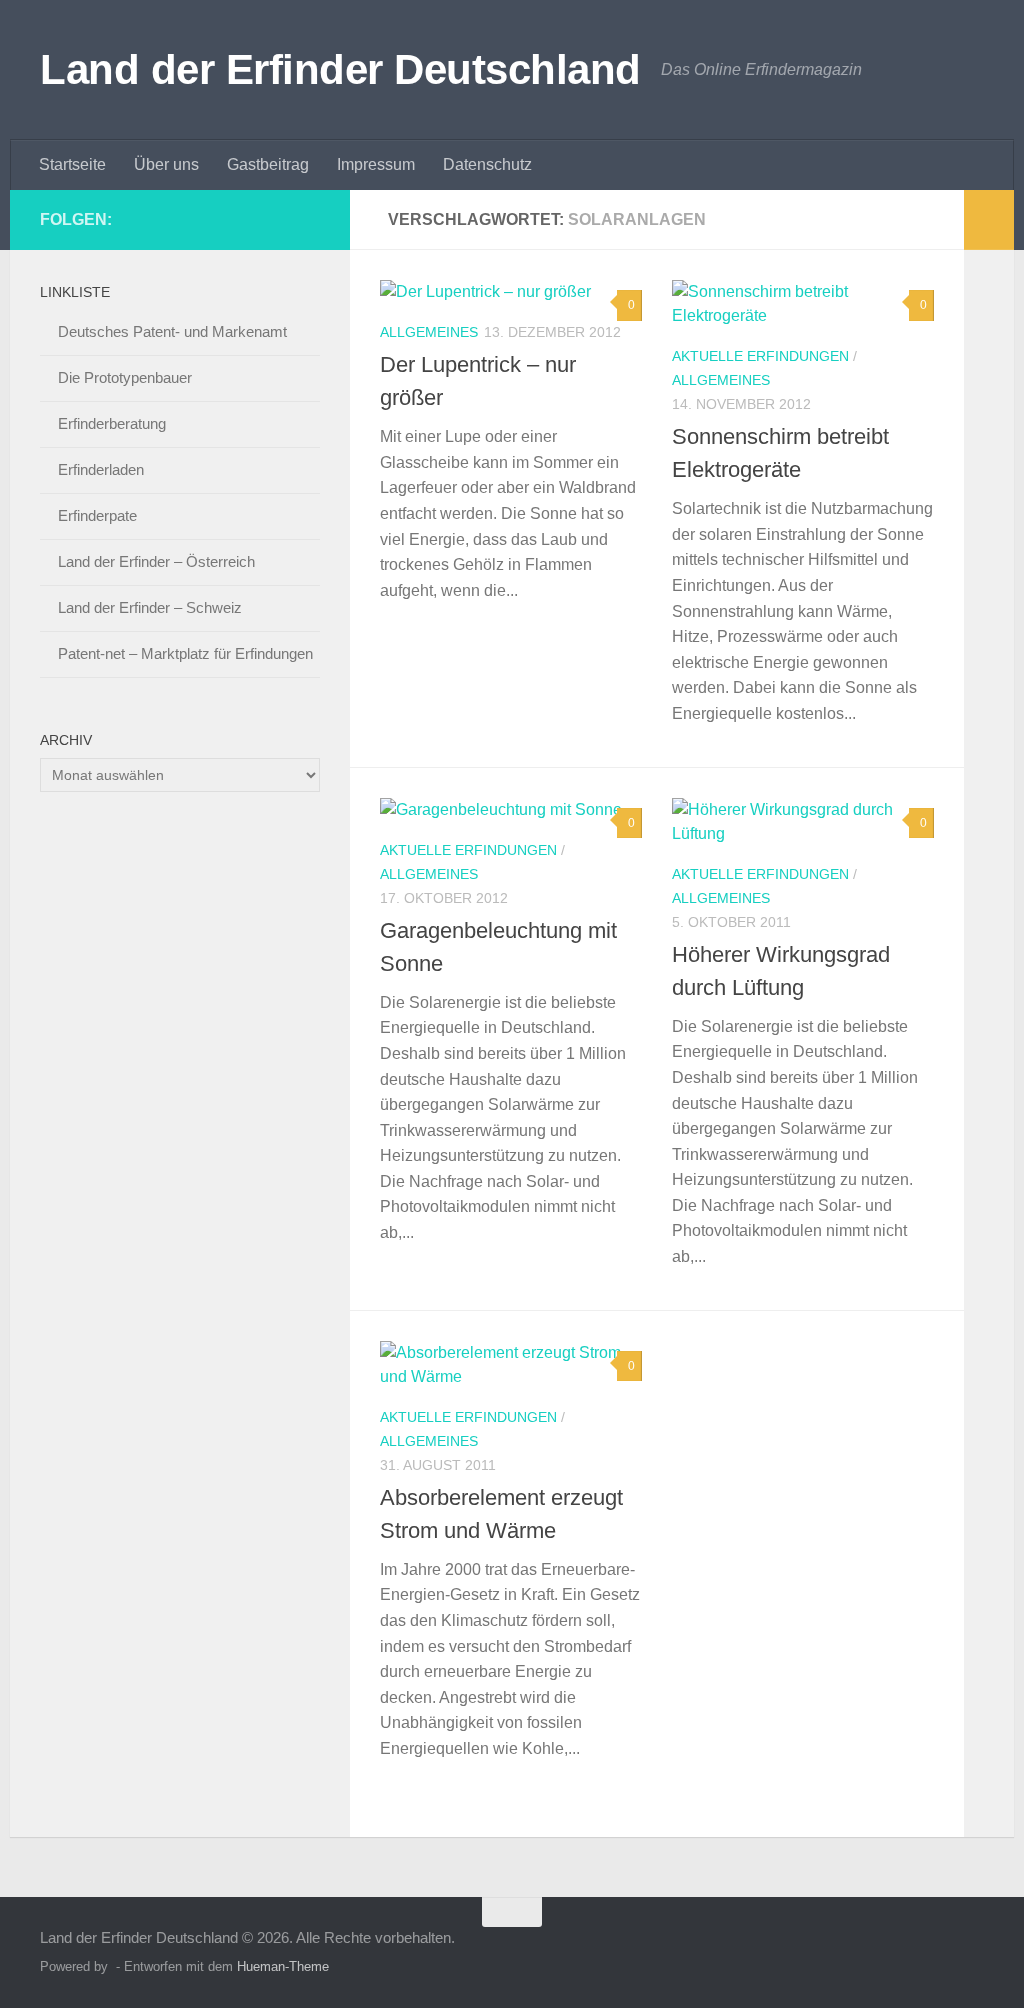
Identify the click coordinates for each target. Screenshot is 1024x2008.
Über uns (166, 164)
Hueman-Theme (283, 1966)
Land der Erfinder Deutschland (340, 69)
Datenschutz (487, 164)
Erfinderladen (101, 469)
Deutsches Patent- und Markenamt (172, 331)
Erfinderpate (97, 515)
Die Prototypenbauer (125, 377)
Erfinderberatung (112, 423)
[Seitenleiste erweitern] (989, 220)
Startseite (72, 164)
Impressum (376, 164)
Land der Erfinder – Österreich (156, 561)
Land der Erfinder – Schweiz (150, 607)
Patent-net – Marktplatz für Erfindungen (185, 653)
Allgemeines (429, 332)
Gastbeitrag (268, 164)
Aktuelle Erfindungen (760, 356)
